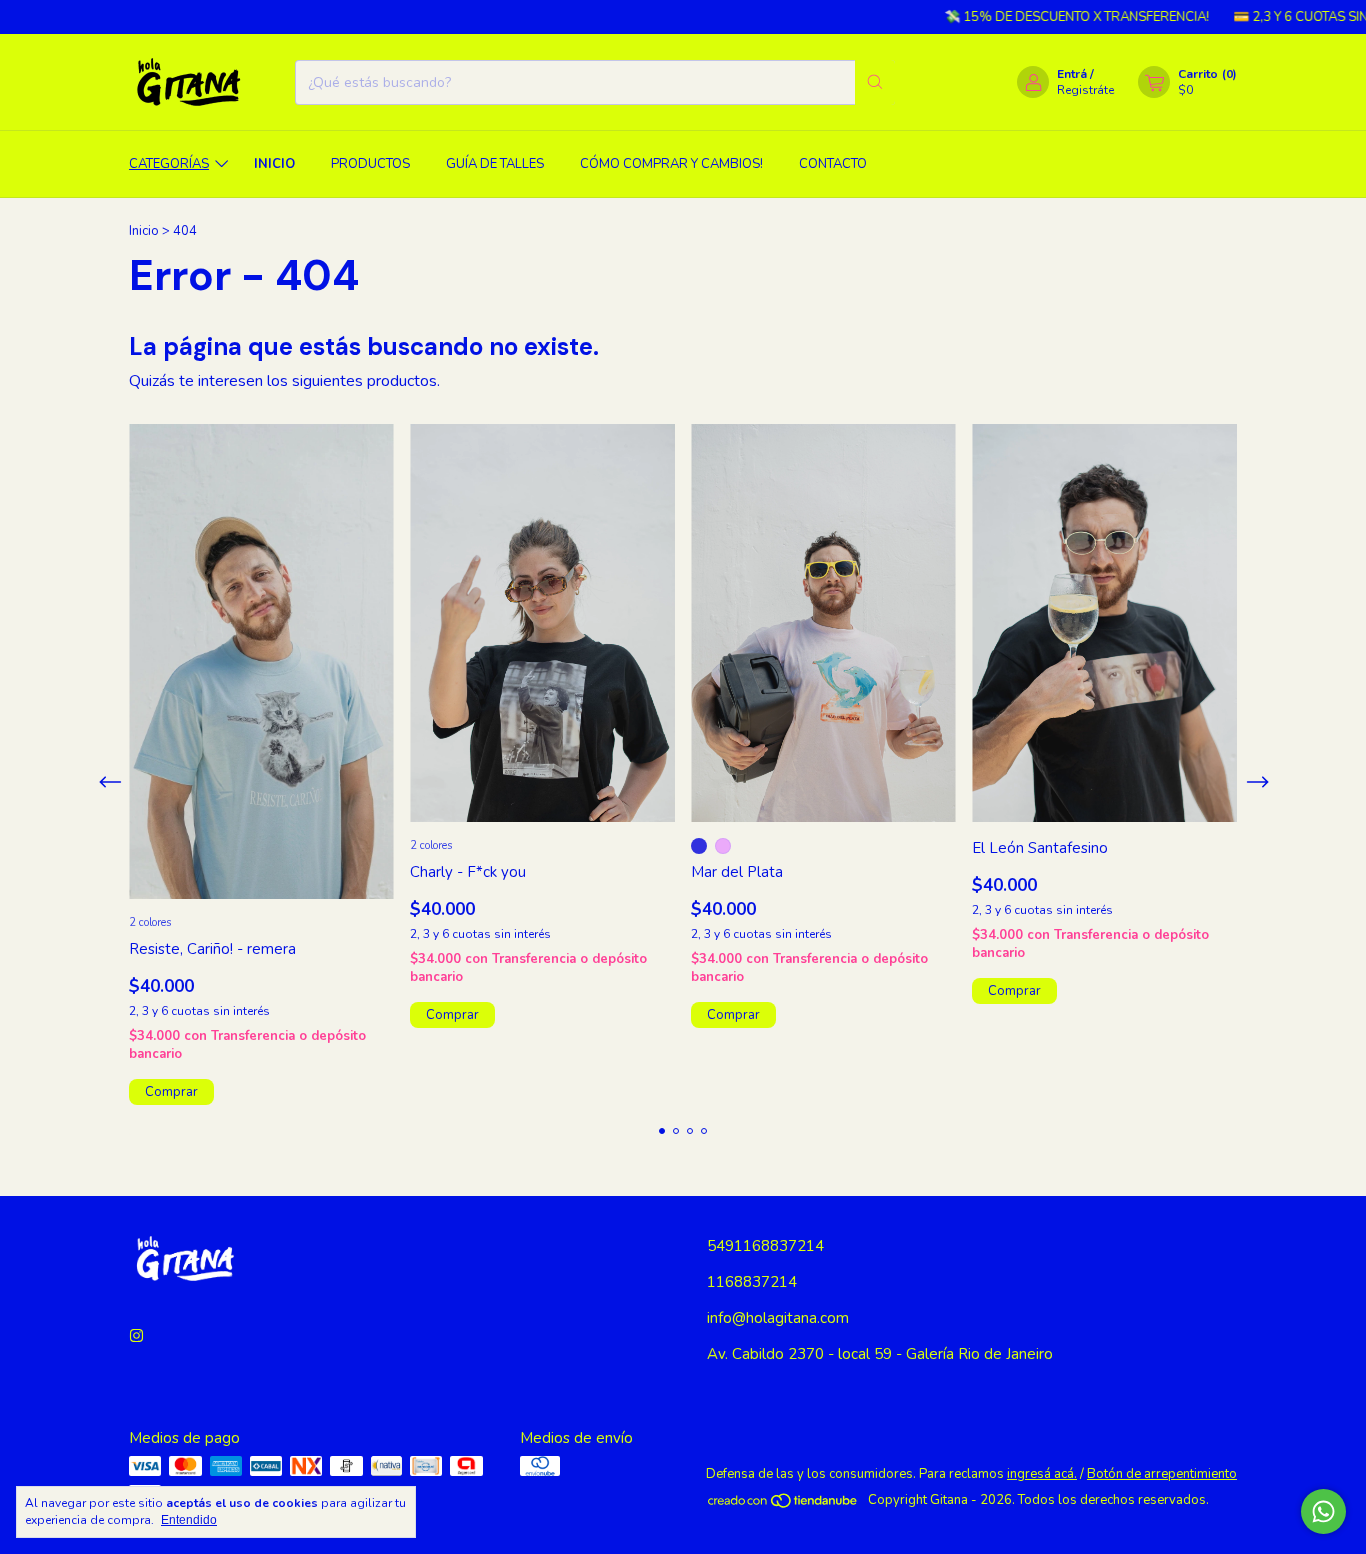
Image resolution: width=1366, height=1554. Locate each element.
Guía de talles (495, 164)
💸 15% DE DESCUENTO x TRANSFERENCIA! (1044, 17)
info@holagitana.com (778, 1318)
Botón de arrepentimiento (1162, 1474)
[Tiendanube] (783, 1505)
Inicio (274, 164)
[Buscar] (875, 82)
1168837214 (752, 1282)
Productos (370, 164)
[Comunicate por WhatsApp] (1323, 1511)
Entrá (1072, 74)
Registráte (1085, 90)
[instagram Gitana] (136, 1336)
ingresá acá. (1042, 1474)
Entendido (189, 1520)
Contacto (833, 164)
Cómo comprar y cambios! (671, 164)
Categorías (169, 164)
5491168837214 (765, 1246)
